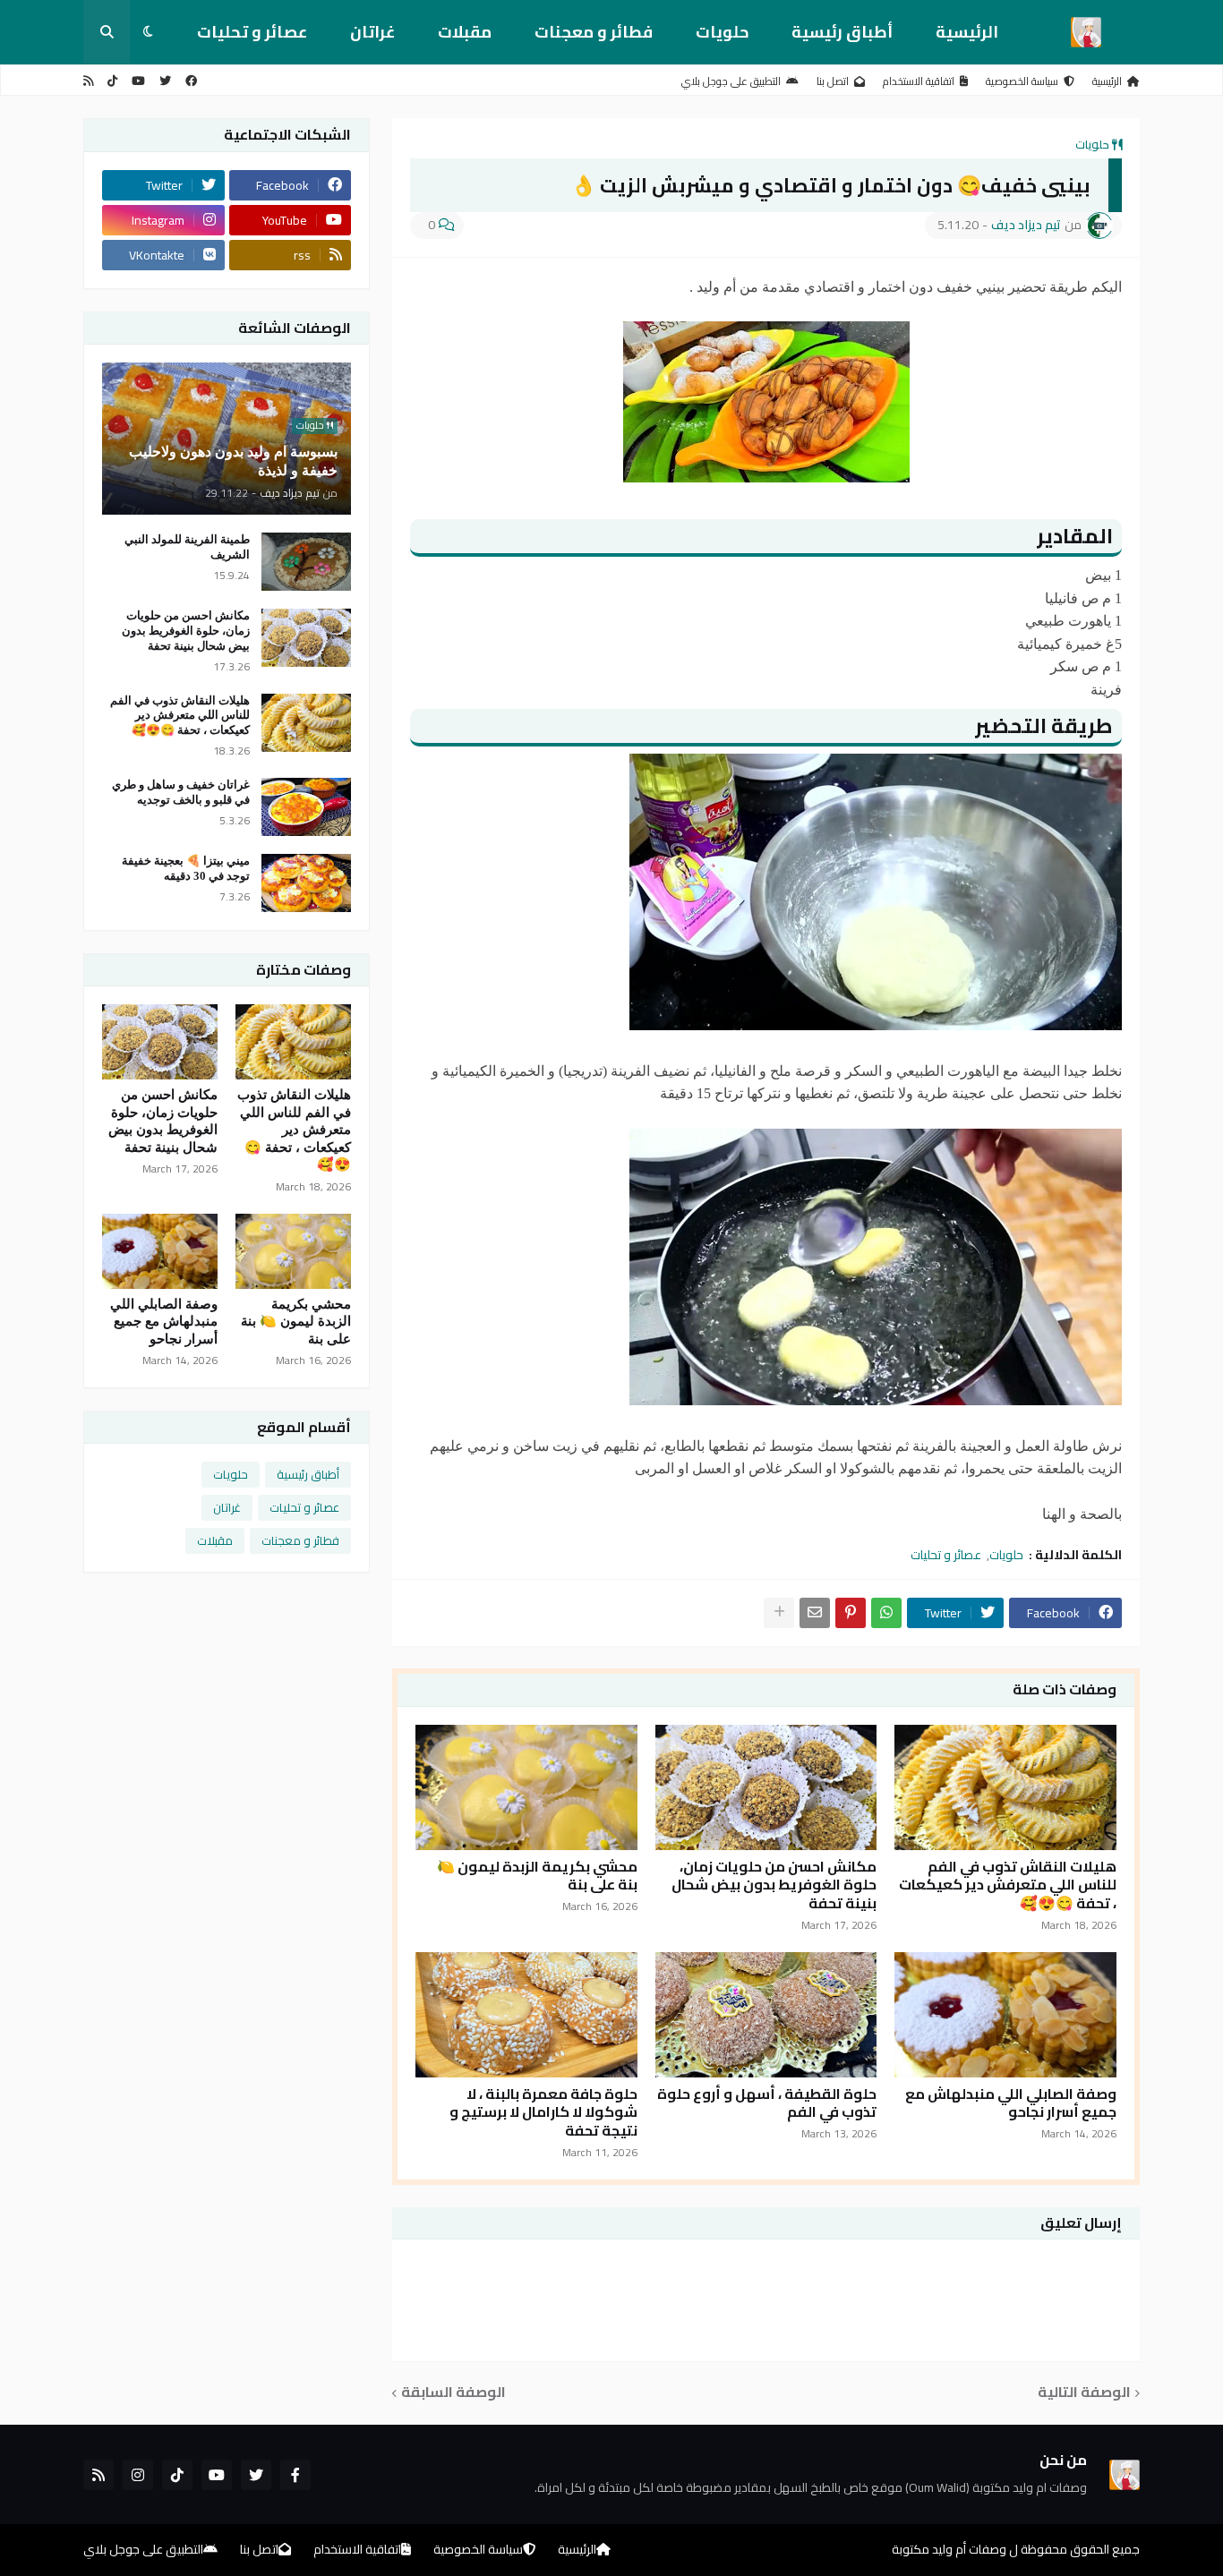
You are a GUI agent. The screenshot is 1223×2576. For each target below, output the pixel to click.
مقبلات (465, 32)
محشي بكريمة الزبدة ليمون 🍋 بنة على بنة (537, 1876)
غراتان (372, 32)
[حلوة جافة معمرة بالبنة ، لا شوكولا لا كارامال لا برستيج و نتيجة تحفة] (526, 2015)
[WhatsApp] (886, 1613)
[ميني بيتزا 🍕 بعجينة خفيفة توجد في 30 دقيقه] (306, 883)
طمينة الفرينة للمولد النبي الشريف (187, 547)
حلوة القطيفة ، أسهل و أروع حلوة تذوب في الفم (767, 2103)
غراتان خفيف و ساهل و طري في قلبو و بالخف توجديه (181, 792)
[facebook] (191, 81)
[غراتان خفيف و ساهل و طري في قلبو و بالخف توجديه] (306, 807)
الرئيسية (967, 32)
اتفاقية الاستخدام (919, 81)
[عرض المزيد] (779, 1613)
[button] (148, 32)
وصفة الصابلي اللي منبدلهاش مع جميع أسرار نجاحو (1011, 2103)
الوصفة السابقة (453, 2393)
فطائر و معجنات (594, 32)
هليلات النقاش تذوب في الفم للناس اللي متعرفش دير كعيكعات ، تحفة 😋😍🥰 (1008, 1885)
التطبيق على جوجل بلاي (731, 81)
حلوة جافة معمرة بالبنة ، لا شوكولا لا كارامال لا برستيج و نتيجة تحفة (543, 2112)
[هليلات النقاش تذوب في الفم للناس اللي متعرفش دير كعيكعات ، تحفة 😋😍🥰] (1005, 1787)
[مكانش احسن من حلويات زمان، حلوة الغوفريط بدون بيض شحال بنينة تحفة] (766, 1787)
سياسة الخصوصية (1022, 81)
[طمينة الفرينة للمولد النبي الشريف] (306, 562)
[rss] (88, 81)
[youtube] (138, 81)
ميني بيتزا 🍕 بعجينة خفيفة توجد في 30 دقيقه (186, 868)
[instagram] (138, 2475)
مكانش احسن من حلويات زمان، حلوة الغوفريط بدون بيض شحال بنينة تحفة (774, 1885)
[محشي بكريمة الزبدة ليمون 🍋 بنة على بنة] (526, 1787)
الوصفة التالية (1084, 2393)
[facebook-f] (295, 2475)
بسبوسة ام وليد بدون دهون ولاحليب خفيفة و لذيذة (233, 461)
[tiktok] (112, 81)
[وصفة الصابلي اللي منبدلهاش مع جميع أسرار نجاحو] (1005, 2015)
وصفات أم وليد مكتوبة (949, 2549)
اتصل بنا (833, 81)
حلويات (722, 32)
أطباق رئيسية (842, 32)
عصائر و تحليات (252, 32)
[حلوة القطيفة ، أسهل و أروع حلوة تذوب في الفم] (766, 2015)
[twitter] (165, 81)
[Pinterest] (851, 1613)
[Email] (815, 1613)
